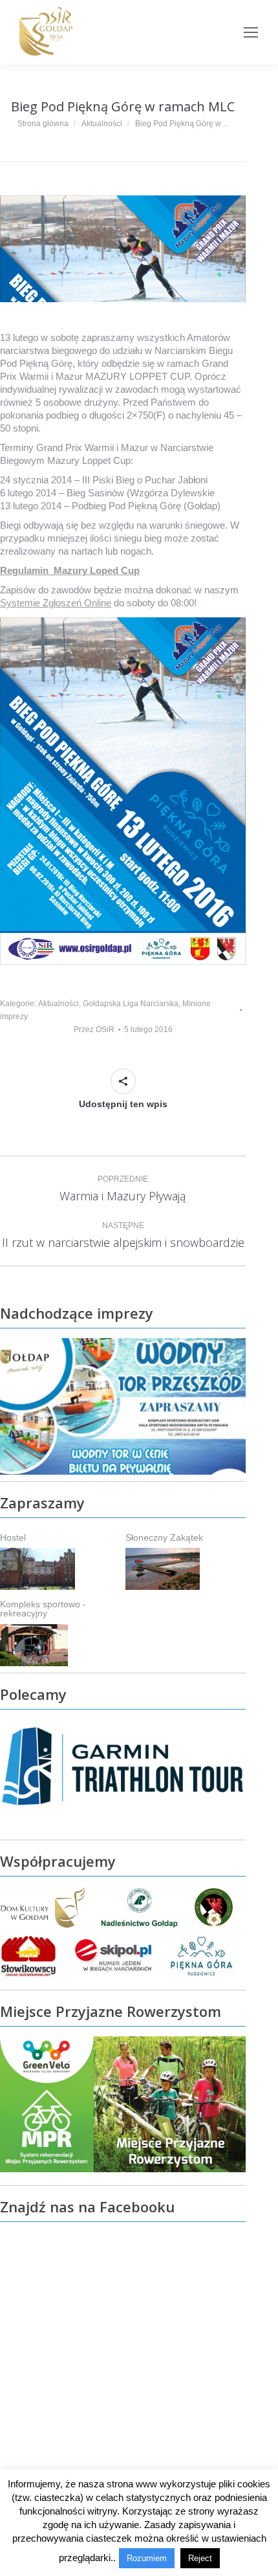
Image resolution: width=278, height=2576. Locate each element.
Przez (94, 1029)
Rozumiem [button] (147, 2558)
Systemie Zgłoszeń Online (56, 603)
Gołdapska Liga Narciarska (131, 1004)
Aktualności (59, 1004)
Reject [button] (200, 2558)
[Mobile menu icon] (251, 32)
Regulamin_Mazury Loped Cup (70, 570)
